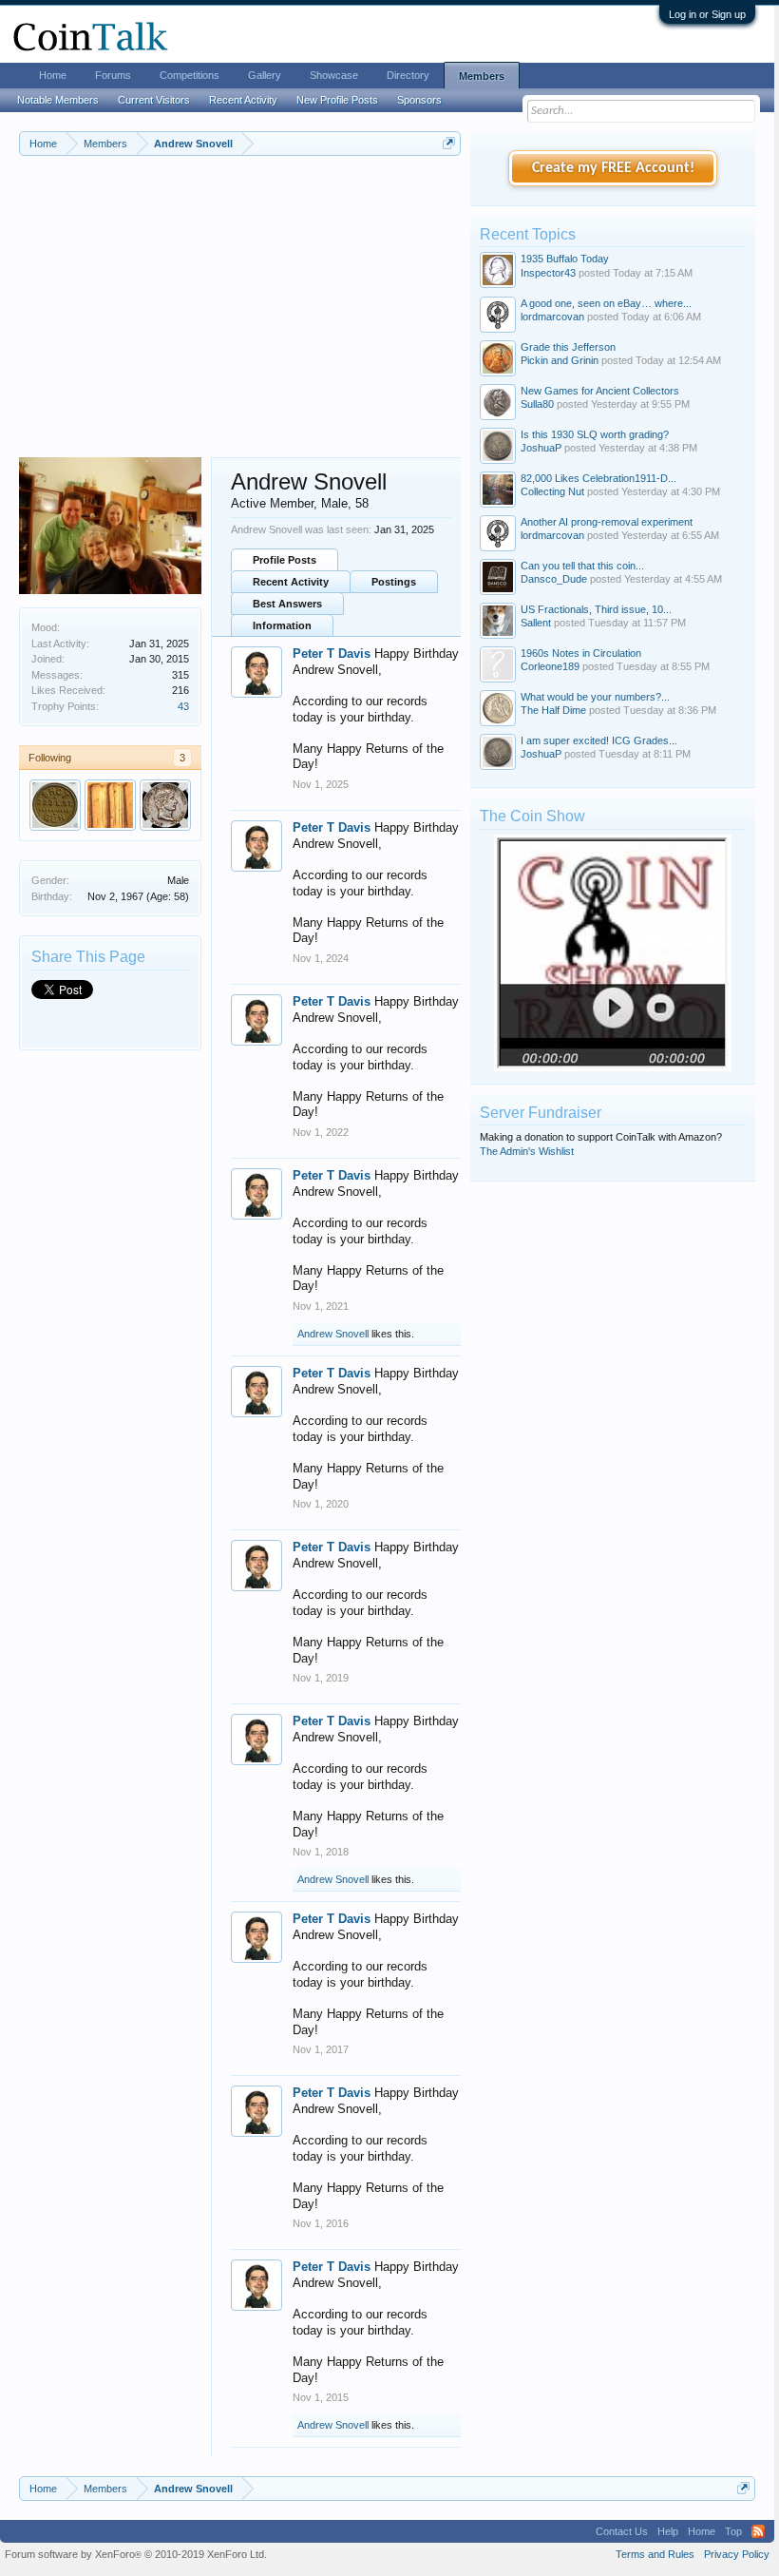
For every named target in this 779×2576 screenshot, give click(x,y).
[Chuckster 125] (110, 805)
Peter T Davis (332, 654)
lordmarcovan (552, 317)
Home (53, 75)
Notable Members (58, 100)
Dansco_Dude (554, 579)
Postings (394, 582)
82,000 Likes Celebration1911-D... (598, 478)
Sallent (536, 623)
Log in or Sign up (707, 14)
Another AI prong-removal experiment (607, 522)
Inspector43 (548, 273)
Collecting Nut (552, 491)
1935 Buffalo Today (565, 259)
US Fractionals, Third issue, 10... (596, 609)
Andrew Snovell (333, 1334)
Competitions (190, 75)
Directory (408, 75)
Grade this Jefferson (568, 347)
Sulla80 (537, 404)
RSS (758, 2531)
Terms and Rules (655, 2554)
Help (668, 2531)
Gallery (265, 75)
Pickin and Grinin (560, 360)
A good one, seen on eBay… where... (606, 303)
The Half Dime (553, 710)
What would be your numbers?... (595, 697)
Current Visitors (154, 100)
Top (733, 2531)
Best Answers (287, 604)
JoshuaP (541, 448)
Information (282, 625)
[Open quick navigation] (449, 143)
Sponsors (419, 100)
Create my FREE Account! (613, 168)
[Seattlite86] (165, 805)
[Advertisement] (240, 315)
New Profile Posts (337, 100)
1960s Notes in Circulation (581, 653)
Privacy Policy (737, 2554)
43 (183, 706)
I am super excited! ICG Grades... (599, 740)
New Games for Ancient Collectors (600, 391)
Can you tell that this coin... (582, 566)
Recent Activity (291, 582)
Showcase (334, 75)
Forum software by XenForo (136, 2554)
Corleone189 (550, 666)
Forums (113, 75)
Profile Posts (285, 560)
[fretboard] (55, 805)
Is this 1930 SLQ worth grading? (595, 434)
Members (482, 76)
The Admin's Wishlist (527, 1151)
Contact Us (622, 2531)
